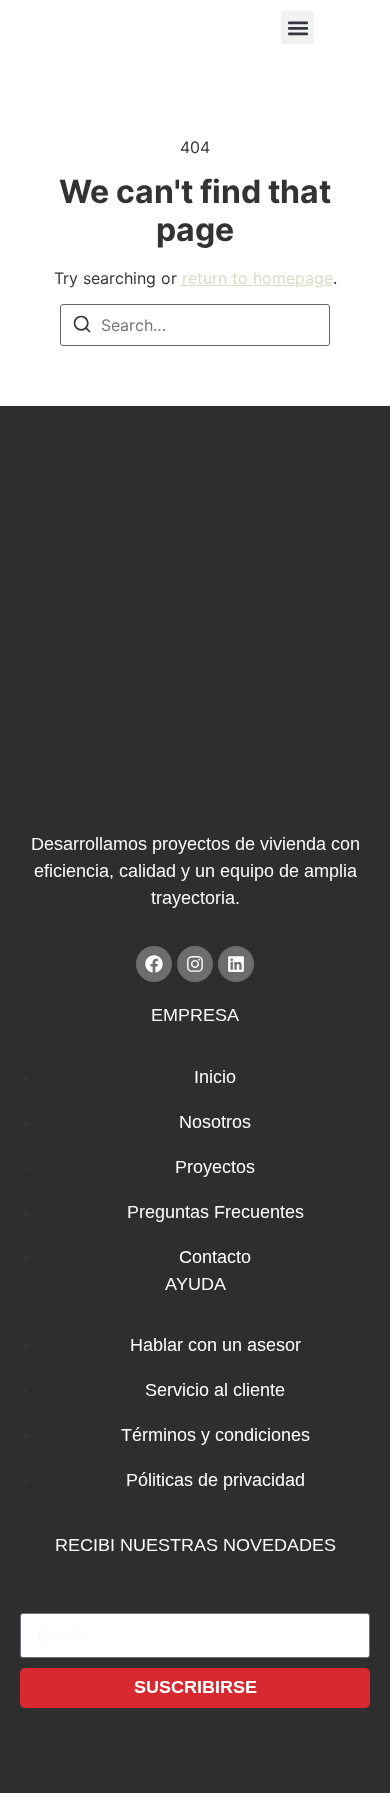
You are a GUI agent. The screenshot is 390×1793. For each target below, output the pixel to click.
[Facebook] (154, 964)
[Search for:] (195, 325)
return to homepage (257, 278)
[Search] (82, 327)
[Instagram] (195, 964)
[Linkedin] (236, 964)
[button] (297, 27)
